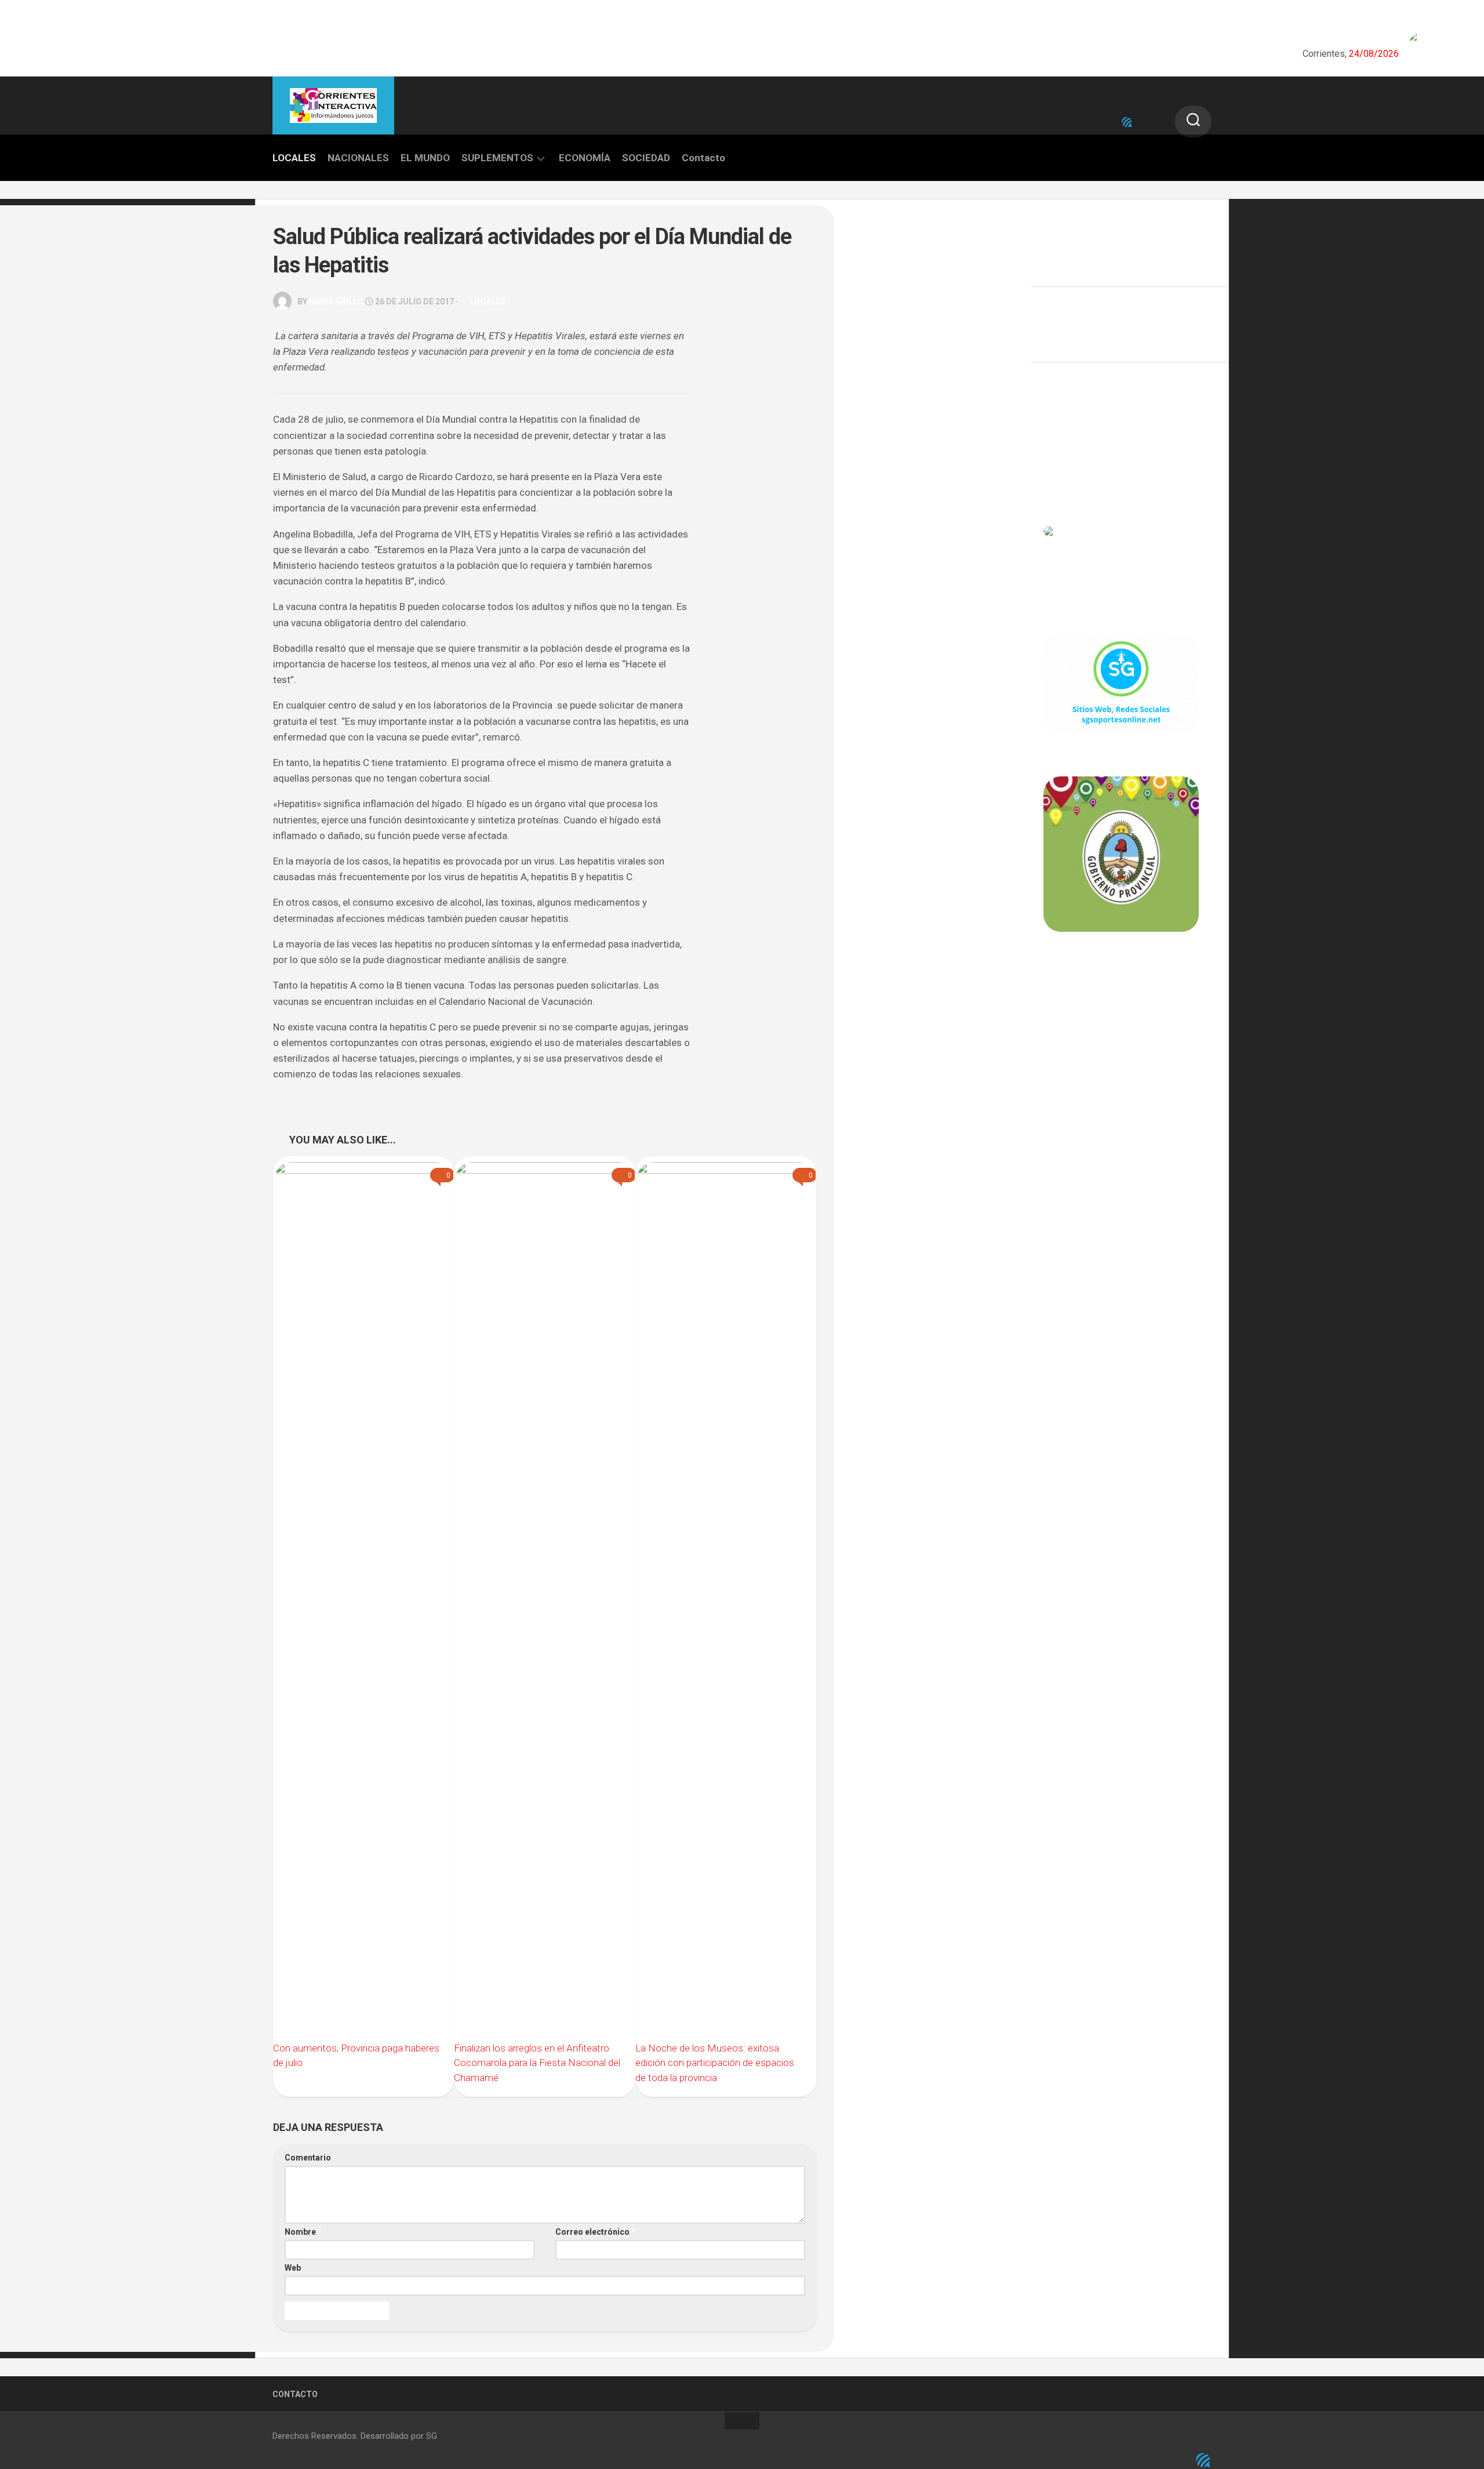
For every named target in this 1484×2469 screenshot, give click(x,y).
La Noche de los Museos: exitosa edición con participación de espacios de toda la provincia (715, 2063)
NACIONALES (358, 158)
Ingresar (1060, 429)
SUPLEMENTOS (497, 158)
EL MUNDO (425, 158)
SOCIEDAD (646, 158)
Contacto (703, 158)
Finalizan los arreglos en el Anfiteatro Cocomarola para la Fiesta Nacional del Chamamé (537, 2063)
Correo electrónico (595, 2232)
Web (293, 2268)
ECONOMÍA (585, 158)
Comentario (311, 2158)
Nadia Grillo (336, 302)
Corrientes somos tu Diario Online (1120, 1012)
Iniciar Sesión (1070, 480)
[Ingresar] (1127, 122)
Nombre (303, 2232)
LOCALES (294, 158)
